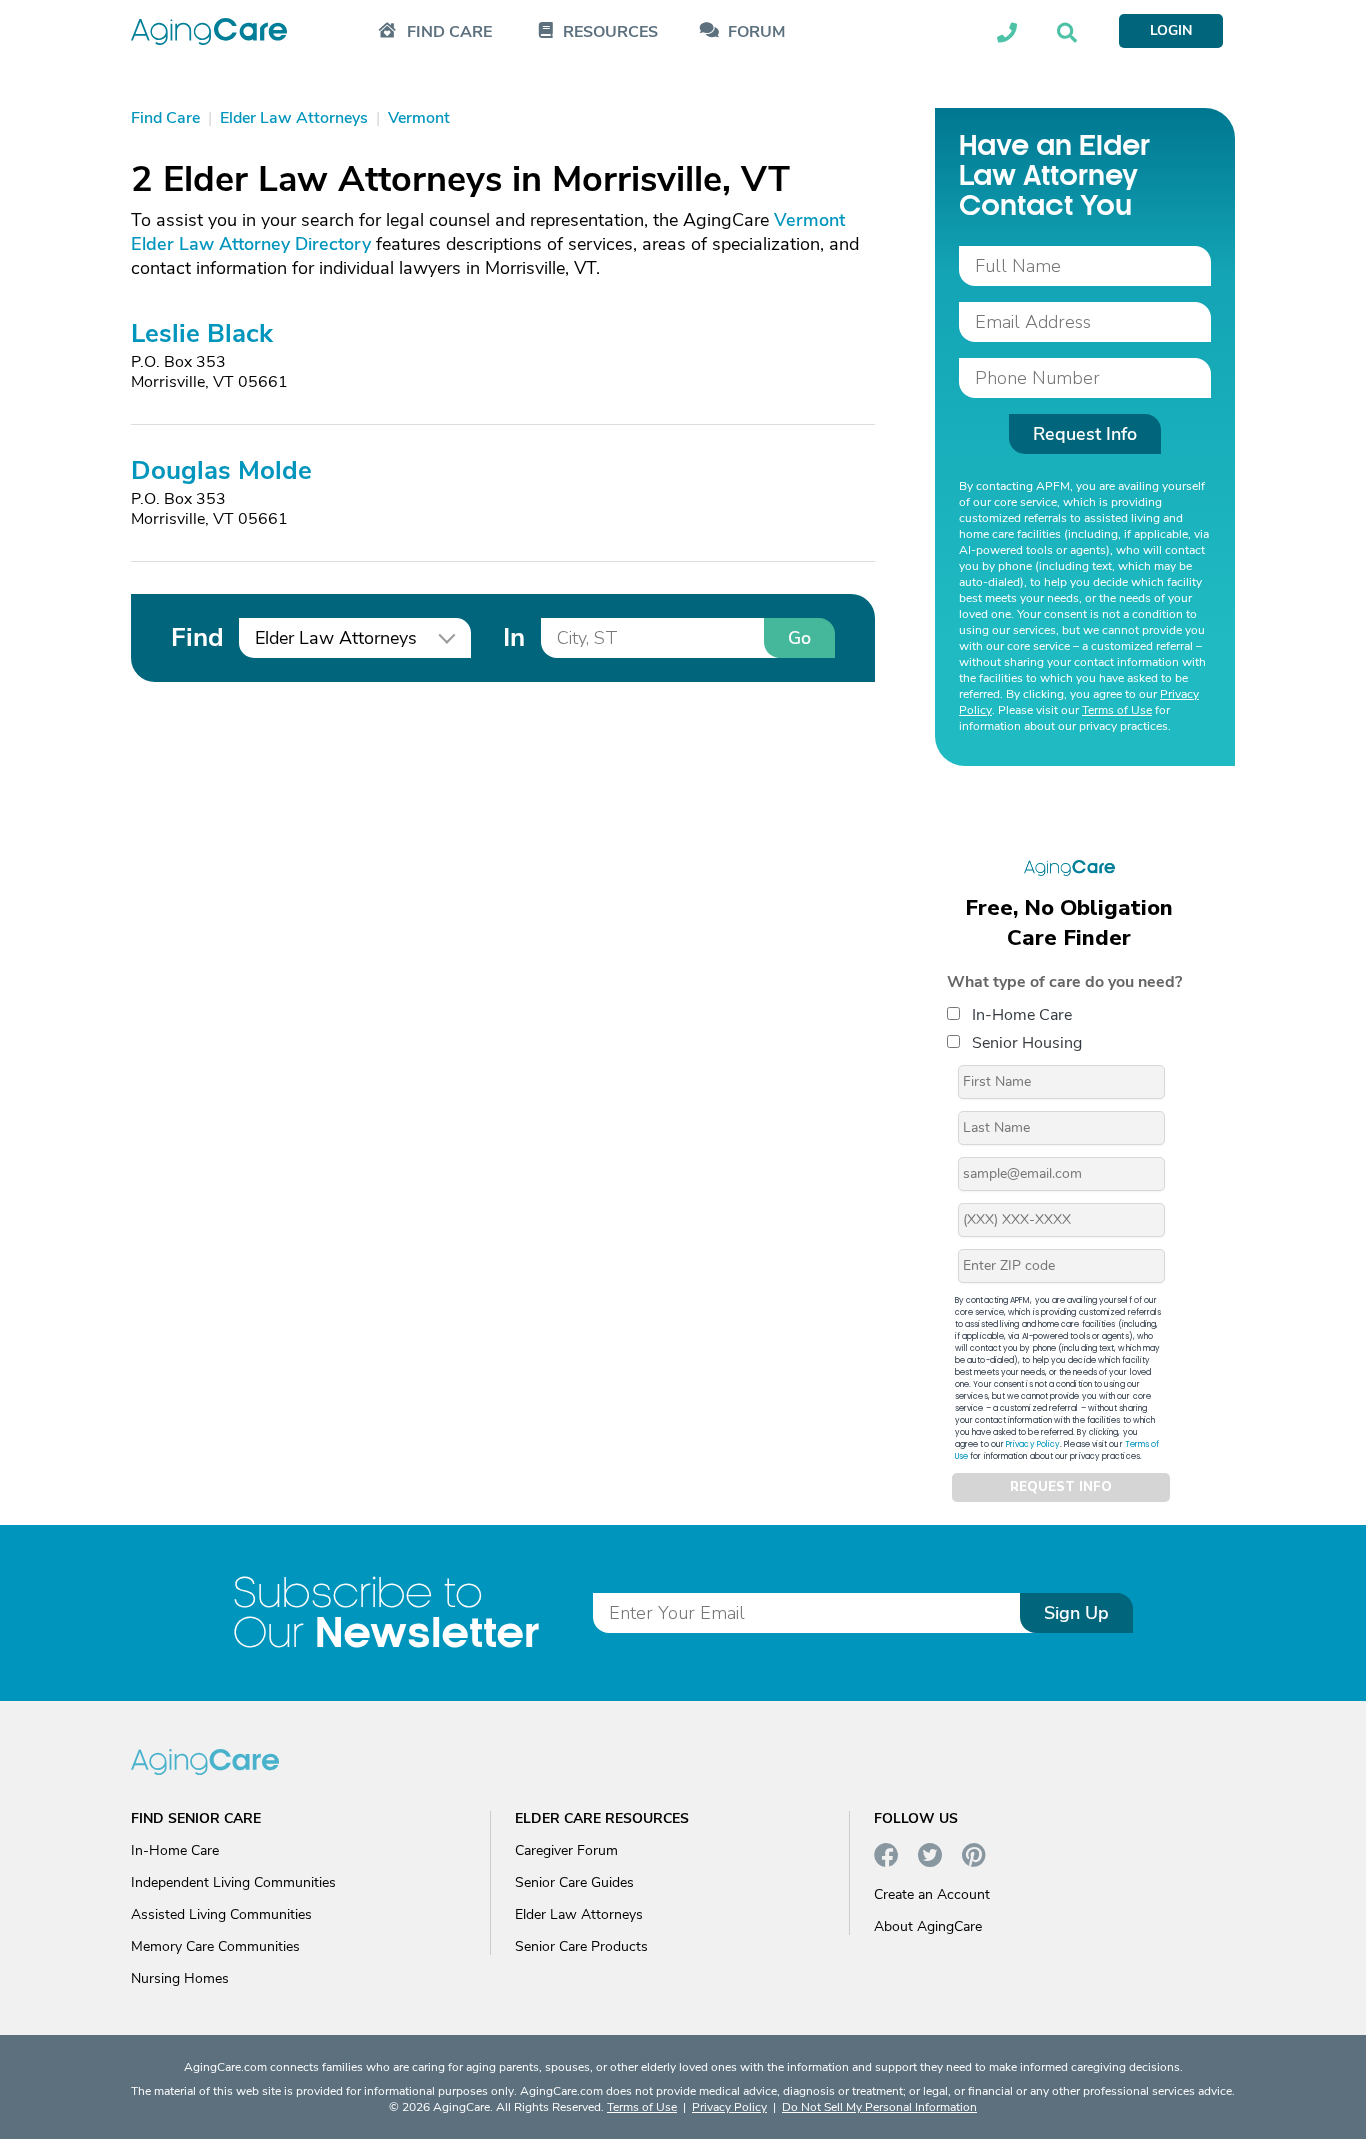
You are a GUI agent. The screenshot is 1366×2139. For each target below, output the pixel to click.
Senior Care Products (581, 1946)
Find (197, 637)
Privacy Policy (1033, 1444)
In (514, 637)
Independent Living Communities (233, 1882)
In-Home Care (1022, 1015)
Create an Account (932, 1894)
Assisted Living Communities (221, 1914)
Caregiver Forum (566, 1850)
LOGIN (1171, 30)
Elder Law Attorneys (579, 1914)
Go (799, 638)
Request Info (1085, 434)
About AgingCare (928, 1926)
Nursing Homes (180, 1978)
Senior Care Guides (574, 1882)
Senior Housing (1027, 1043)
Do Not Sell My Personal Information (879, 2107)
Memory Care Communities (215, 1946)
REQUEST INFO (1061, 1487)
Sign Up (1076, 1613)
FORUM (756, 32)
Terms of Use (1117, 710)
